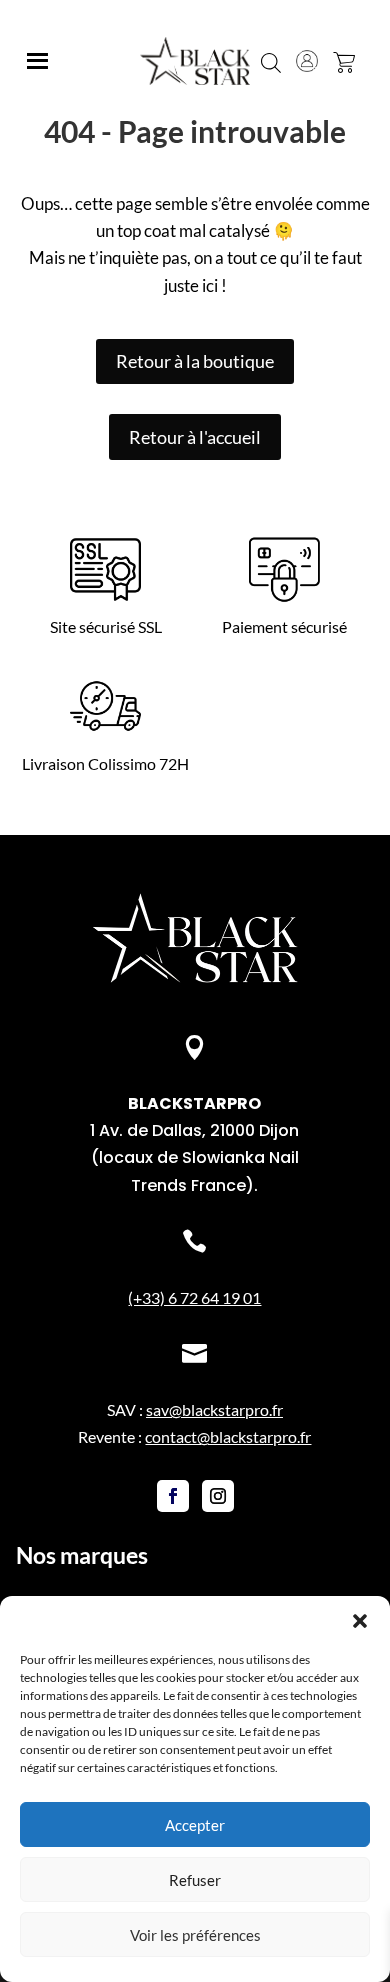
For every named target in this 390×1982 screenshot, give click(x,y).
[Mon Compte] (307, 61)
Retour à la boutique (195, 361)
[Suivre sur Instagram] (218, 1496)
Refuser (195, 1880)
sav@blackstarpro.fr (214, 1409)
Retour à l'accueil (195, 437)
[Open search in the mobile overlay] (271, 61)
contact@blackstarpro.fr (228, 1436)
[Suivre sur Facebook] (173, 1496)
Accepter (195, 1825)
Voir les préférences (195, 1935)
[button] (360, 1621)
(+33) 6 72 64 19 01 (194, 1297)
